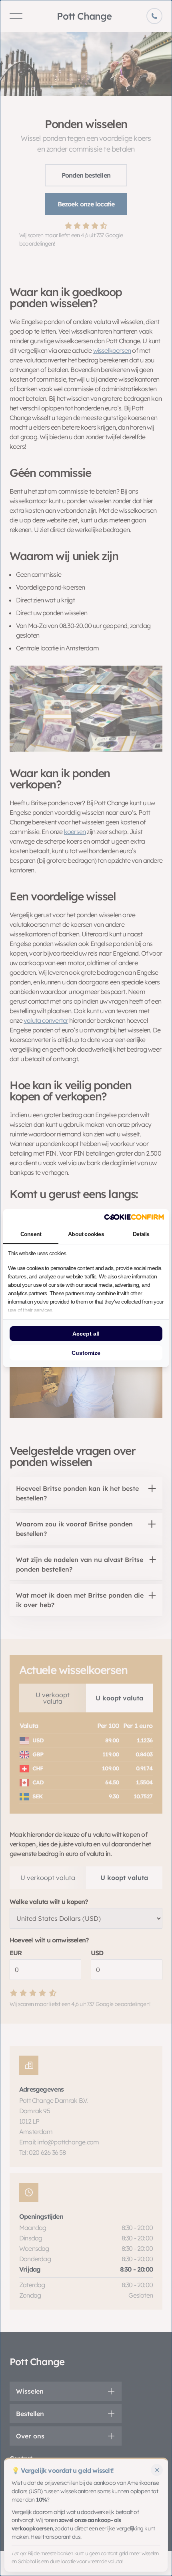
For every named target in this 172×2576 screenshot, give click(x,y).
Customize (86, 1353)
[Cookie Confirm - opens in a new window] (134, 1217)
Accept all (86, 1334)
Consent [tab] (31, 1234)
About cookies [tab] (86, 1234)
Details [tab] (141, 1234)
